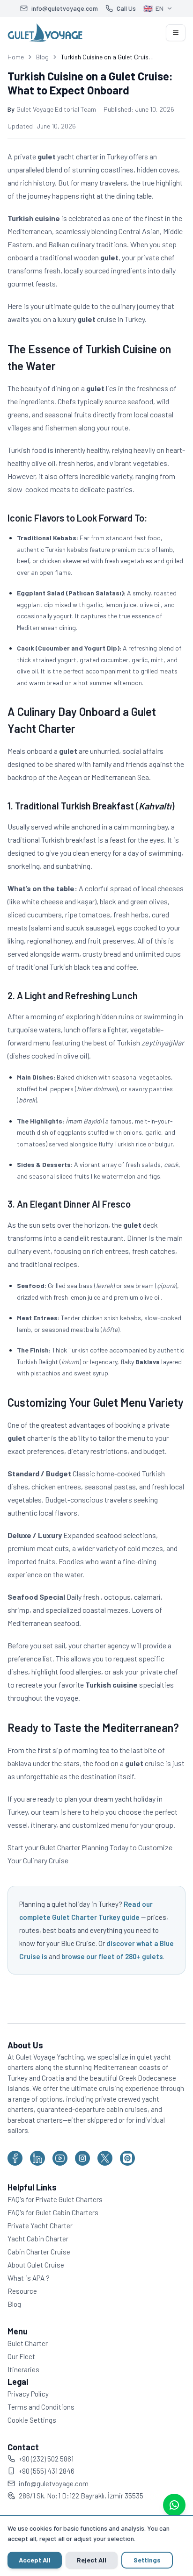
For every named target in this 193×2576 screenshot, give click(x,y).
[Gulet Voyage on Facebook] (15, 2158)
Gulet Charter (28, 2343)
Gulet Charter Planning (74, 1847)
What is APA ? (29, 2278)
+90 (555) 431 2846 (47, 2471)
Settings (147, 2560)
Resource (22, 2291)
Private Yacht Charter (40, 2225)
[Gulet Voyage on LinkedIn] (37, 2158)
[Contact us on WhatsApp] (174, 2505)
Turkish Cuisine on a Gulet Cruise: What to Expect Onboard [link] (108, 57)
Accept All (35, 2560)
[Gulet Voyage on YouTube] (60, 2158)
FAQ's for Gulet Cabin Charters (53, 2212)
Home (16, 57)
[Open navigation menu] (176, 33)
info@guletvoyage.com (54, 2483)
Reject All (92, 2560)
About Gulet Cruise (36, 2265)
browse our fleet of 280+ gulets (112, 1956)
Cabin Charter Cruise (39, 2252)
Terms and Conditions (41, 2407)
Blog (42, 57)
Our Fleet (21, 2356)
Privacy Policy (28, 2394)
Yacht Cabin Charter (38, 2239)
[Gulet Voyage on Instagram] (82, 2158)
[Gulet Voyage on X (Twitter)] (105, 2158)
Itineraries (23, 2369)
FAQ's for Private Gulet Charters (55, 2199)
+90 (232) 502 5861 (46, 2459)
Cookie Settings (32, 2420)
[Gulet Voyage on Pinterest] (127, 2158)
